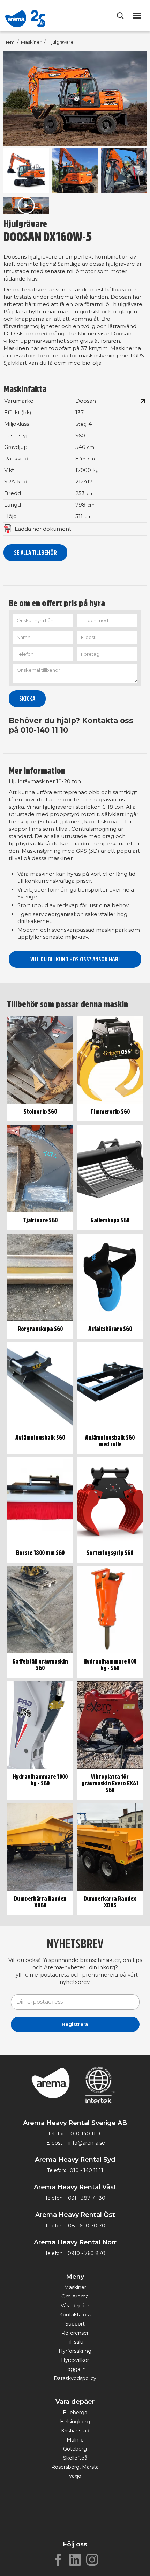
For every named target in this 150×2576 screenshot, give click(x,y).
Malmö (75, 2440)
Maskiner (31, 42)
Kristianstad (75, 2431)
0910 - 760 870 (87, 2253)
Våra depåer (75, 2306)
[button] (138, 16)
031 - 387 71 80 (87, 2198)
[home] (25, 16)
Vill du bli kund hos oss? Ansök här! (75, 959)
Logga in (75, 2369)
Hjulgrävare (61, 42)
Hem (9, 42)
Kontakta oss (75, 2315)
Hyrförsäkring (75, 2351)
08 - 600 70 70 (87, 2226)
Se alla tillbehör (35, 553)
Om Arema (75, 2297)
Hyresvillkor (75, 2360)
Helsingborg (75, 2422)
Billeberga (75, 2413)
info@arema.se (87, 2143)
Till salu (75, 2342)
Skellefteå (75, 2458)
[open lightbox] (75, 99)
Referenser (75, 2333)
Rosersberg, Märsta (75, 2467)
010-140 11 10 (87, 2134)
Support (75, 2324)
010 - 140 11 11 (87, 2170)
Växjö (75, 2476)
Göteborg (75, 2449)
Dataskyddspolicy (75, 2378)
